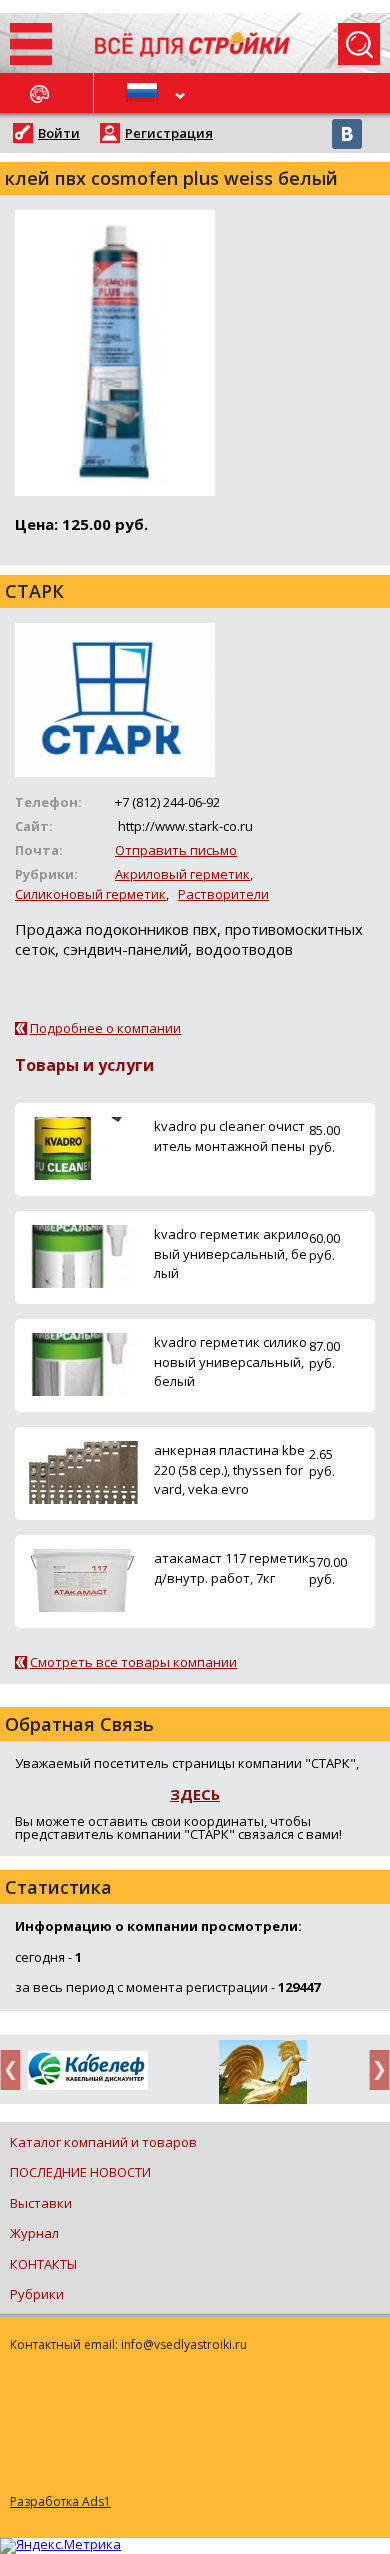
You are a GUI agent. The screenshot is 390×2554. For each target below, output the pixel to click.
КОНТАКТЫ (43, 2264)
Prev (16, 2069)
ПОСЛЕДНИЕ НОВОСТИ (80, 2172)
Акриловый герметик (182, 874)
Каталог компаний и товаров (103, 2142)
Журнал (34, 2233)
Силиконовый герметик (90, 894)
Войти (59, 133)
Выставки (41, 2203)
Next (374, 2069)
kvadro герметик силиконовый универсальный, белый (230, 1361)
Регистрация (169, 133)
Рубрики (37, 2294)
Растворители (223, 894)
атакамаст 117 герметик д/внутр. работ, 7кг (231, 1567)
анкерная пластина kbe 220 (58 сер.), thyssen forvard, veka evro (229, 1469)
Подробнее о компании (105, 1028)
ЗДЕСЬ (195, 1794)
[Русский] (145, 93)
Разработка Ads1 (60, 2501)
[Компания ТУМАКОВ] (262, 2076)
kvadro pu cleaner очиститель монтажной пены (229, 1135)
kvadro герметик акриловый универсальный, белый (231, 1253)
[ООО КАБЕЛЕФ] (87, 2071)
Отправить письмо (176, 850)
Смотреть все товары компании (133, 1662)
